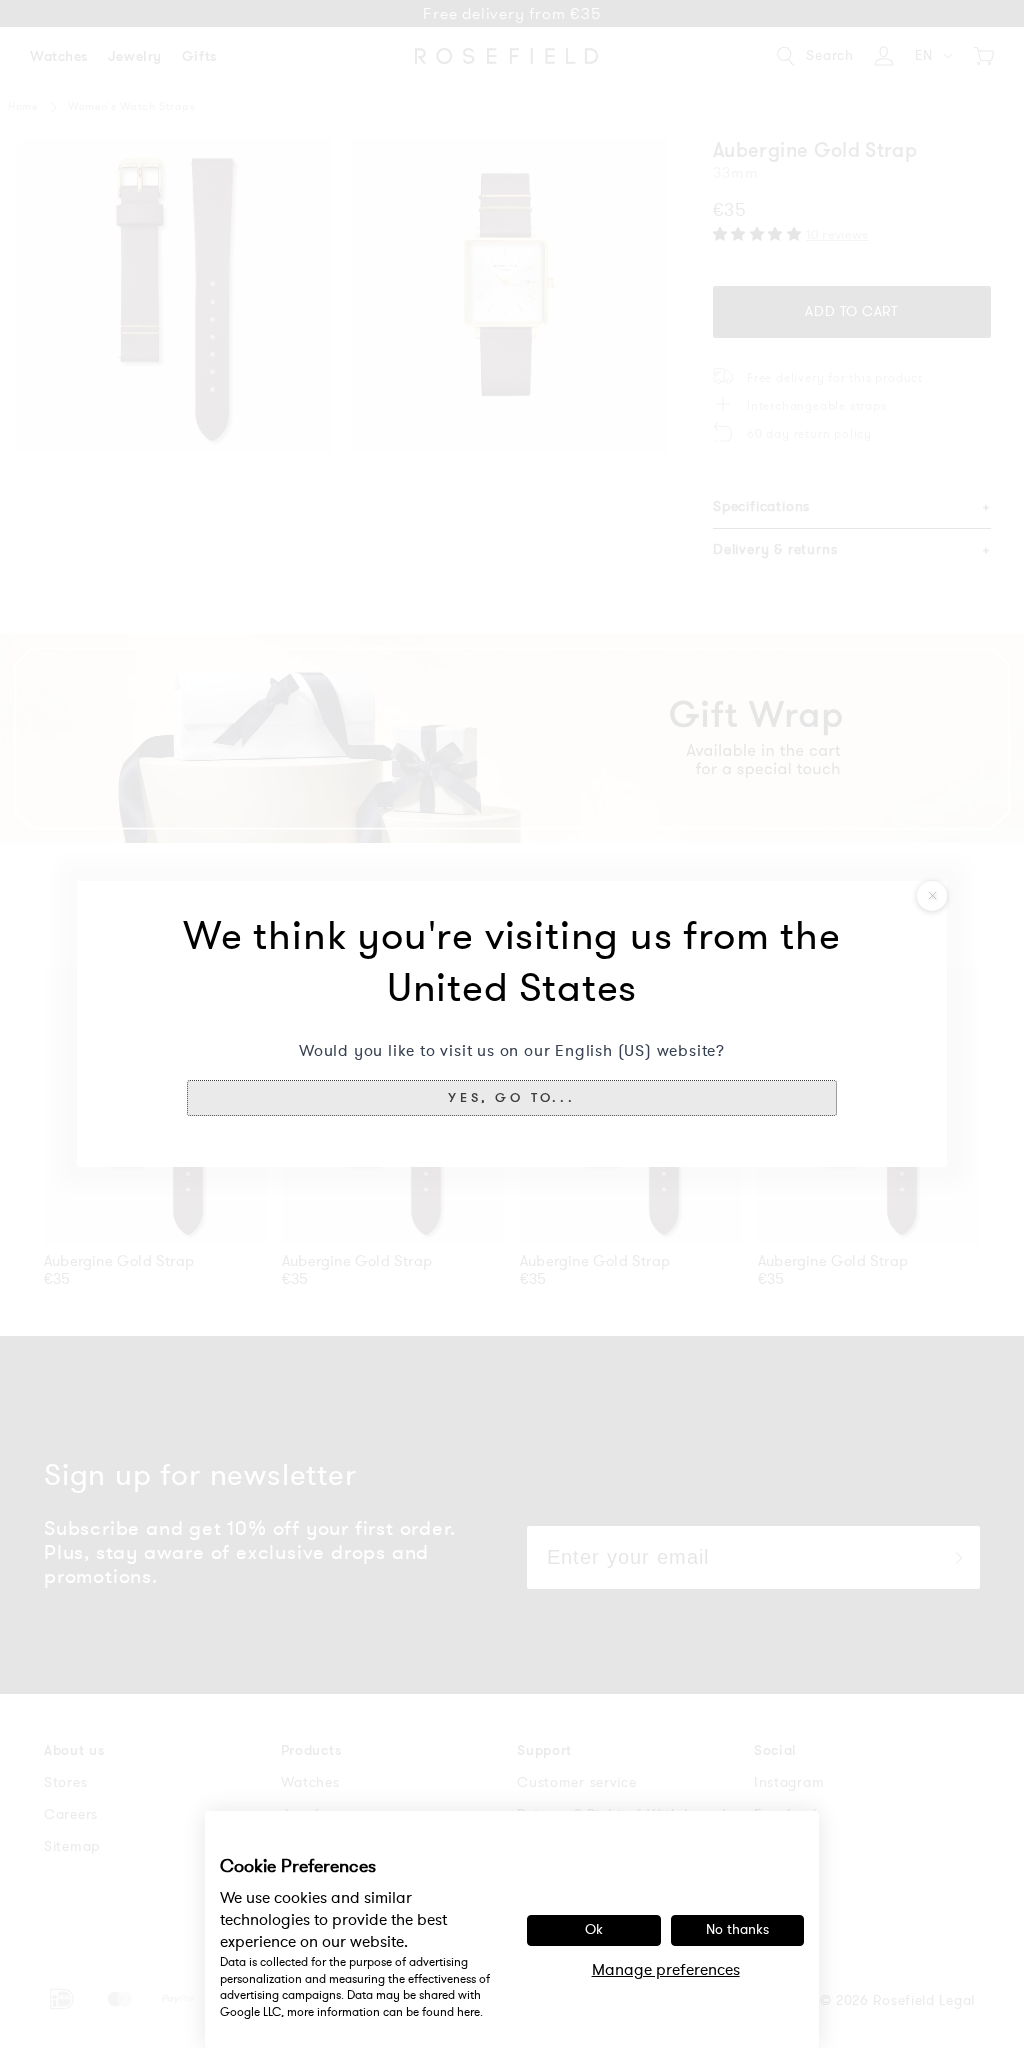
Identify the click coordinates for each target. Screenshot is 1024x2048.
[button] (512, 1098)
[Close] (932, 896)
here (468, 2012)
